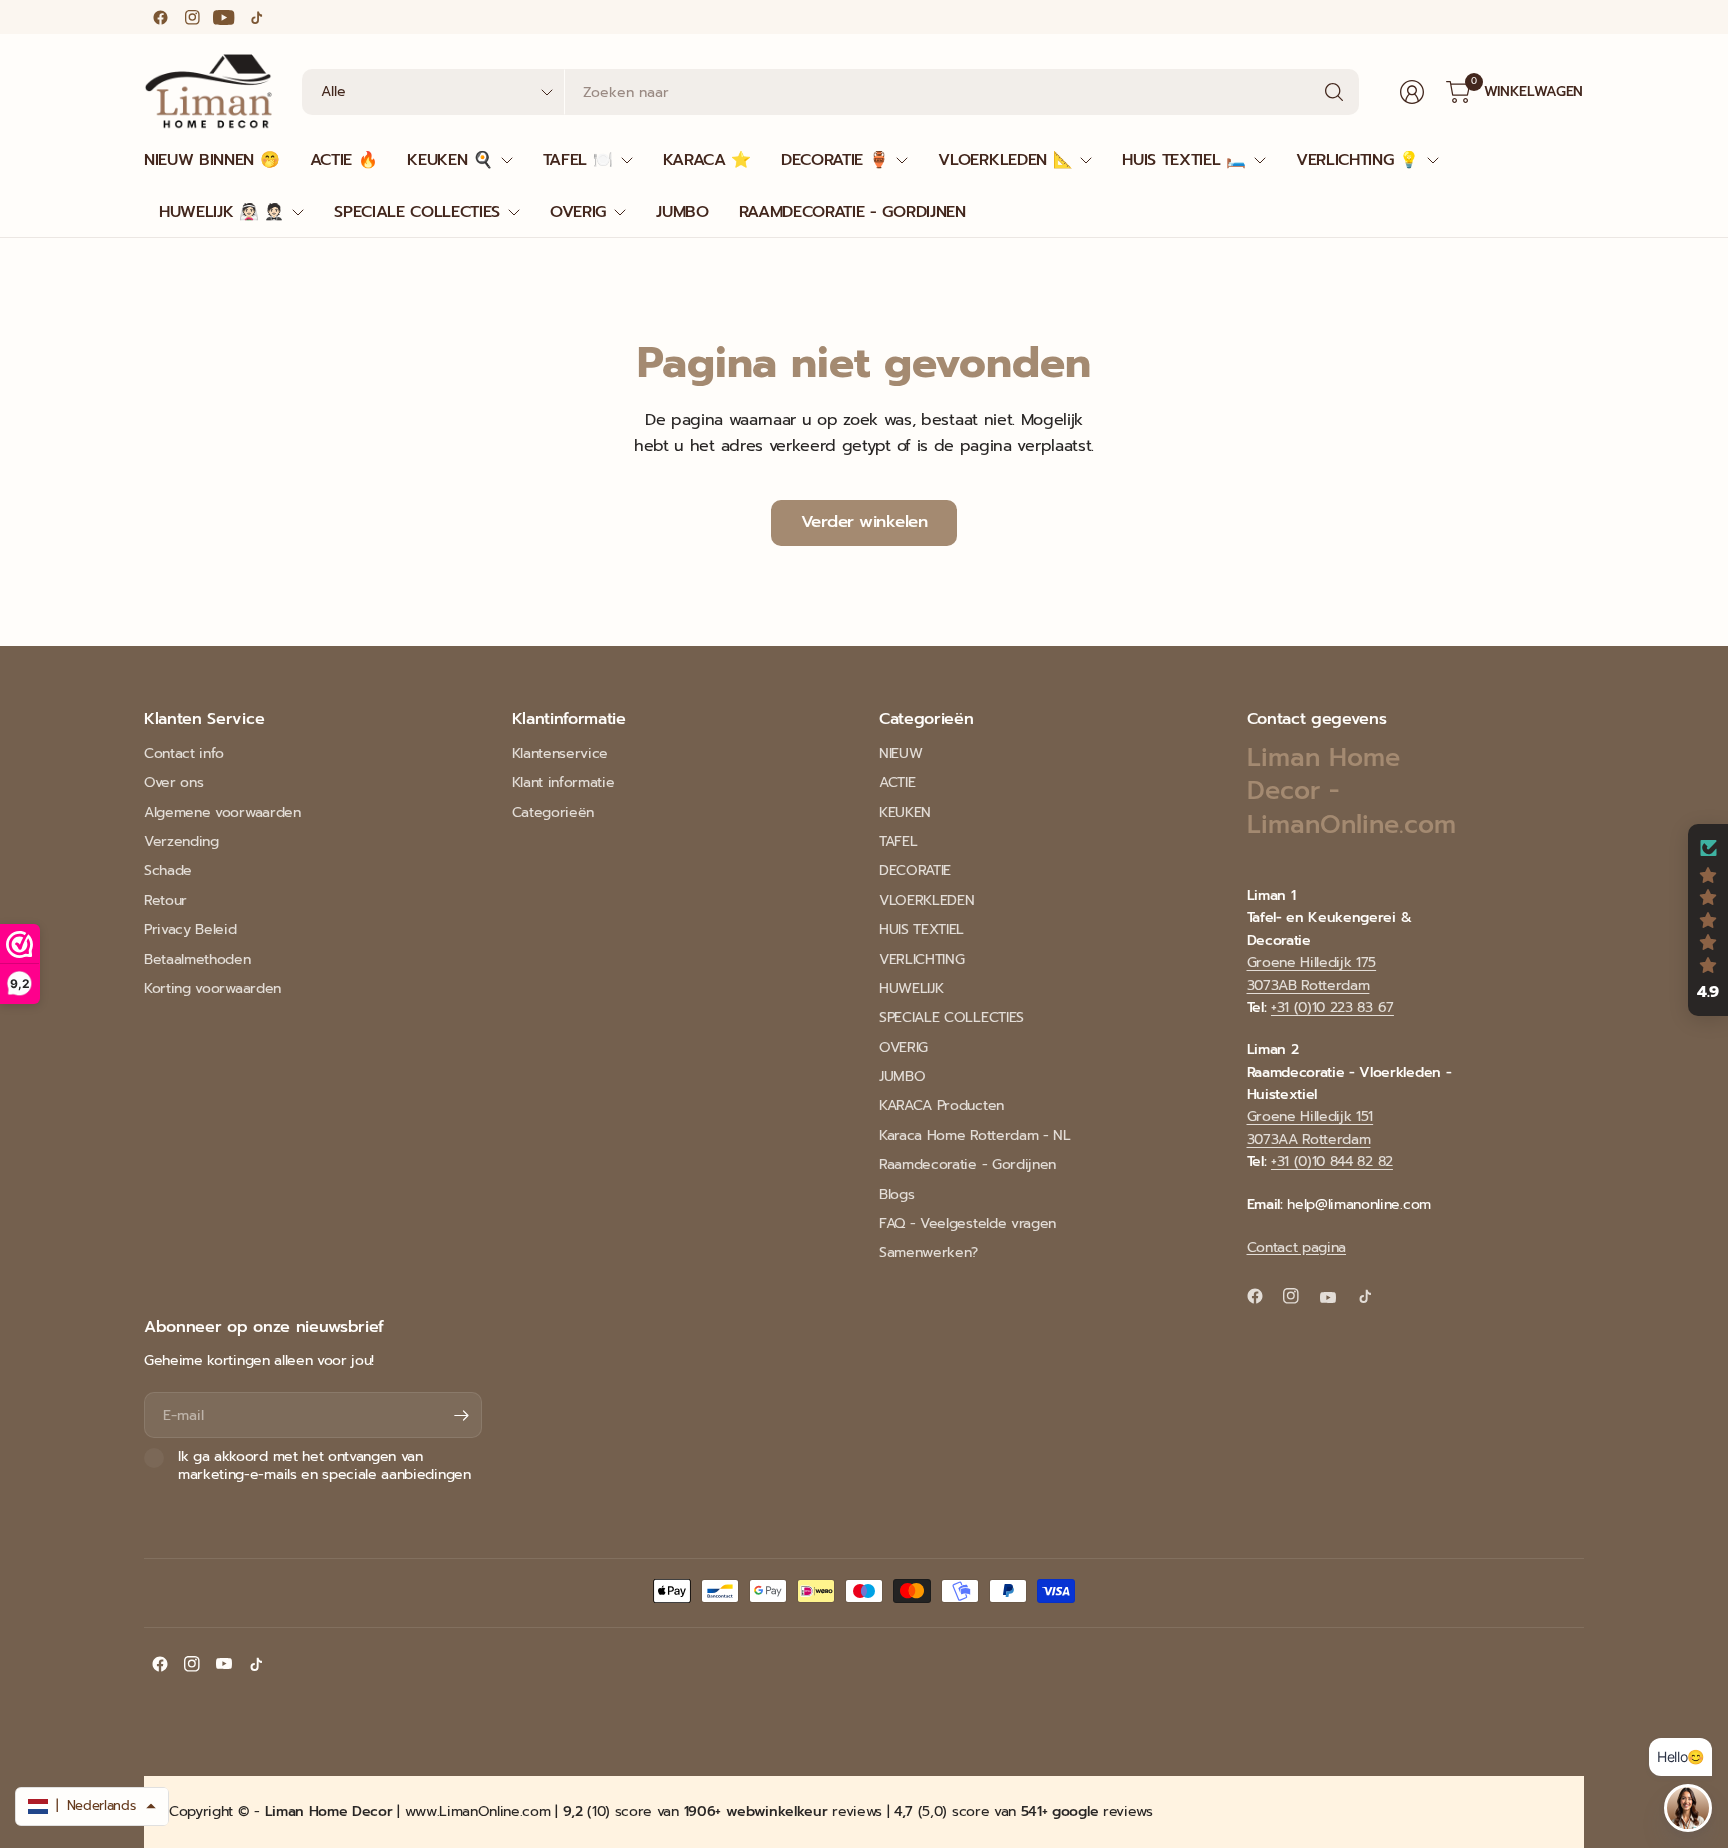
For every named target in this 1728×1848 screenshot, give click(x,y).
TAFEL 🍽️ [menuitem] (578, 160)
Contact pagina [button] (1297, 1247)
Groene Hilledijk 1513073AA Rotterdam (1310, 1127)
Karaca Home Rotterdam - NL (975, 1135)
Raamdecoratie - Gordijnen (967, 1164)
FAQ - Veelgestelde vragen (967, 1223)
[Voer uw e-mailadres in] (462, 1415)
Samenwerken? (928, 1252)
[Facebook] (160, 17)
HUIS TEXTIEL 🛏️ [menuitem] (1184, 160)
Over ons (173, 782)
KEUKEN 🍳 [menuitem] (449, 160)
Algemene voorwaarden (222, 812)
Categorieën (553, 812)
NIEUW (900, 753)
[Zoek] (1334, 92)
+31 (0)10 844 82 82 (1332, 1161)
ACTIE (897, 782)
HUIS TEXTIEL (921, 929)
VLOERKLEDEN (926, 900)
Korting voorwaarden (212, 988)
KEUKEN (905, 812)
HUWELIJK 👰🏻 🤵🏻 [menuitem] (221, 212)
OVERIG (903, 1047)
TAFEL (898, 841)
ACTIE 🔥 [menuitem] (344, 160)
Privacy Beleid (190, 929)
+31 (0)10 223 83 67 (1332, 1007)
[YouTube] (224, 17)
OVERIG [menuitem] (578, 212)
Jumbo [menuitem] (682, 212)
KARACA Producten (941, 1105)
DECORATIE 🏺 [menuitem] (834, 160)
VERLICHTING (921, 959)
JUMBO (902, 1076)
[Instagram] (192, 17)
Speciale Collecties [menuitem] (417, 212)
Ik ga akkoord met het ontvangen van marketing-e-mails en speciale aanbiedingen (324, 1465)
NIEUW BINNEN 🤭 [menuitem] (212, 160)
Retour (165, 900)
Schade (168, 870)
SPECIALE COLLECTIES (951, 1017)
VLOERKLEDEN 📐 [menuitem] (1005, 160)
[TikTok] (256, 17)
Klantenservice (560, 753)
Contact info (184, 753)
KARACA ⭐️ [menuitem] (707, 160)
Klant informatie (563, 782)
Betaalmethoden (197, 959)
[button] (1708, 920)
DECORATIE (915, 870)
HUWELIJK (911, 988)
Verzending (181, 841)
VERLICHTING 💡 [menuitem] (1357, 160)
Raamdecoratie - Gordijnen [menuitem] (852, 212)
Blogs (896, 1194)
